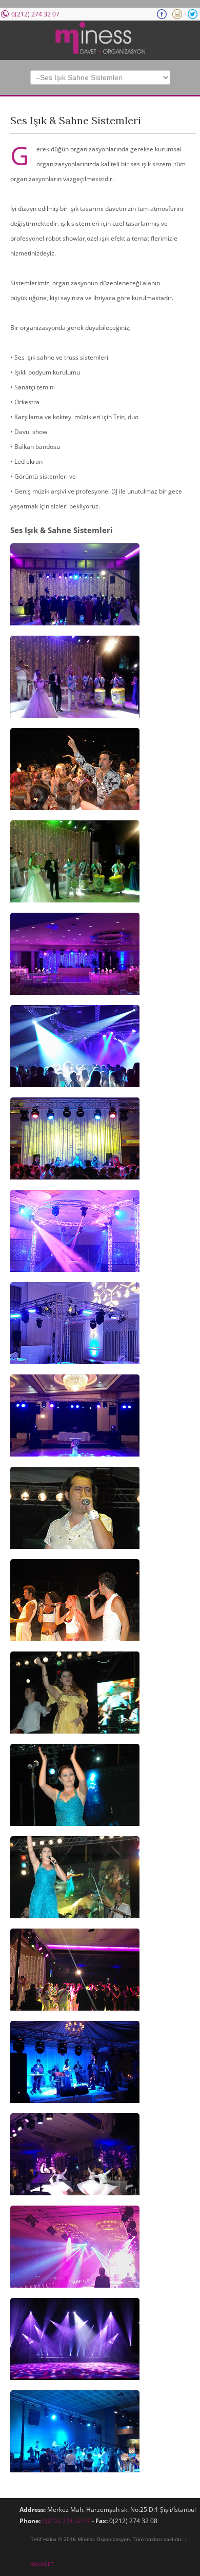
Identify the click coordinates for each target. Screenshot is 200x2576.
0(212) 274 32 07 (66, 2521)
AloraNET (42, 2564)
